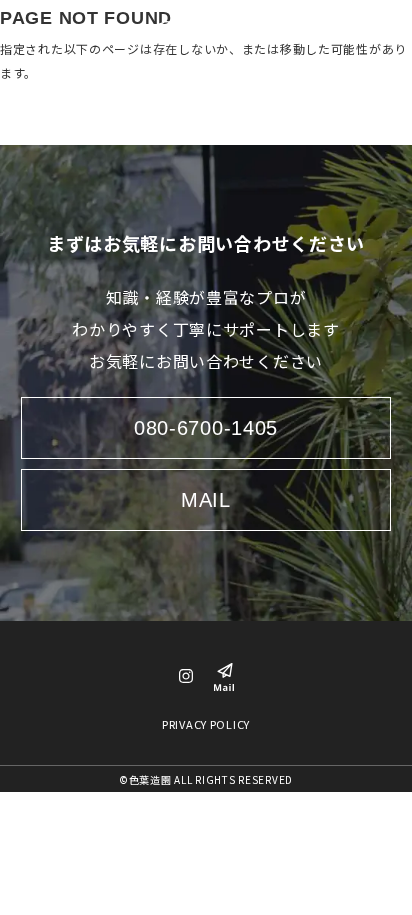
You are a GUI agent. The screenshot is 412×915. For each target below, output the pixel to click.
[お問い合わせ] (224, 674)
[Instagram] (186, 677)
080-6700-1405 (206, 428)
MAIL (206, 500)
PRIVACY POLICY (206, 724)
